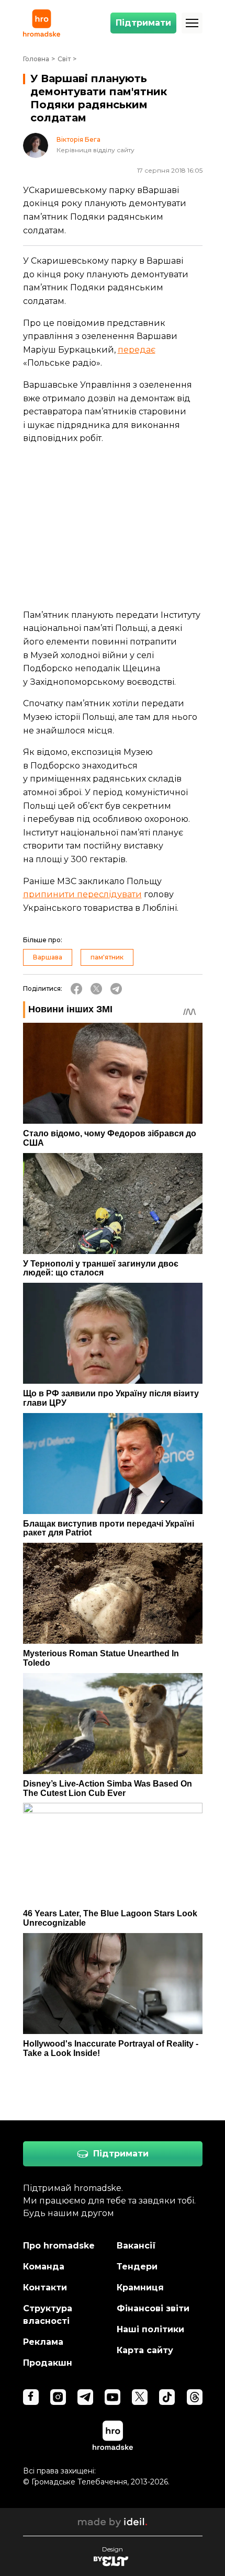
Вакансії (136, 2246)
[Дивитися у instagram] (58, 2397)
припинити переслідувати (82, 894)
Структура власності (48, 2315)
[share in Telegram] (116, 989)
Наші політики (150, 2329)
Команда (44, 2267)
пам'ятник (107, 957)
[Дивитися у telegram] (85, 2397)
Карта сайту (145, 2350)
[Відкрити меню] (192, 23)
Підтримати (143, 23)
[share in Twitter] (96, 989)
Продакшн (48, 2363)
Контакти (45, 2287)
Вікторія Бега (78, 140)
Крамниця (140, 2287)
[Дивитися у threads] (195, 2397)
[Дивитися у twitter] (140, 2397)
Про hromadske (59, 2246)
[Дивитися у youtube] (113, 2397)
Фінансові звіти (153, 2308)
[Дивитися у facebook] (31, 2397)
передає (137, 350)
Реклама (43, 2342)
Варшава (48, 957)
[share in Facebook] (76, 989)
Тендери (137, 2267)
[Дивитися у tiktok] (167, 2397)
